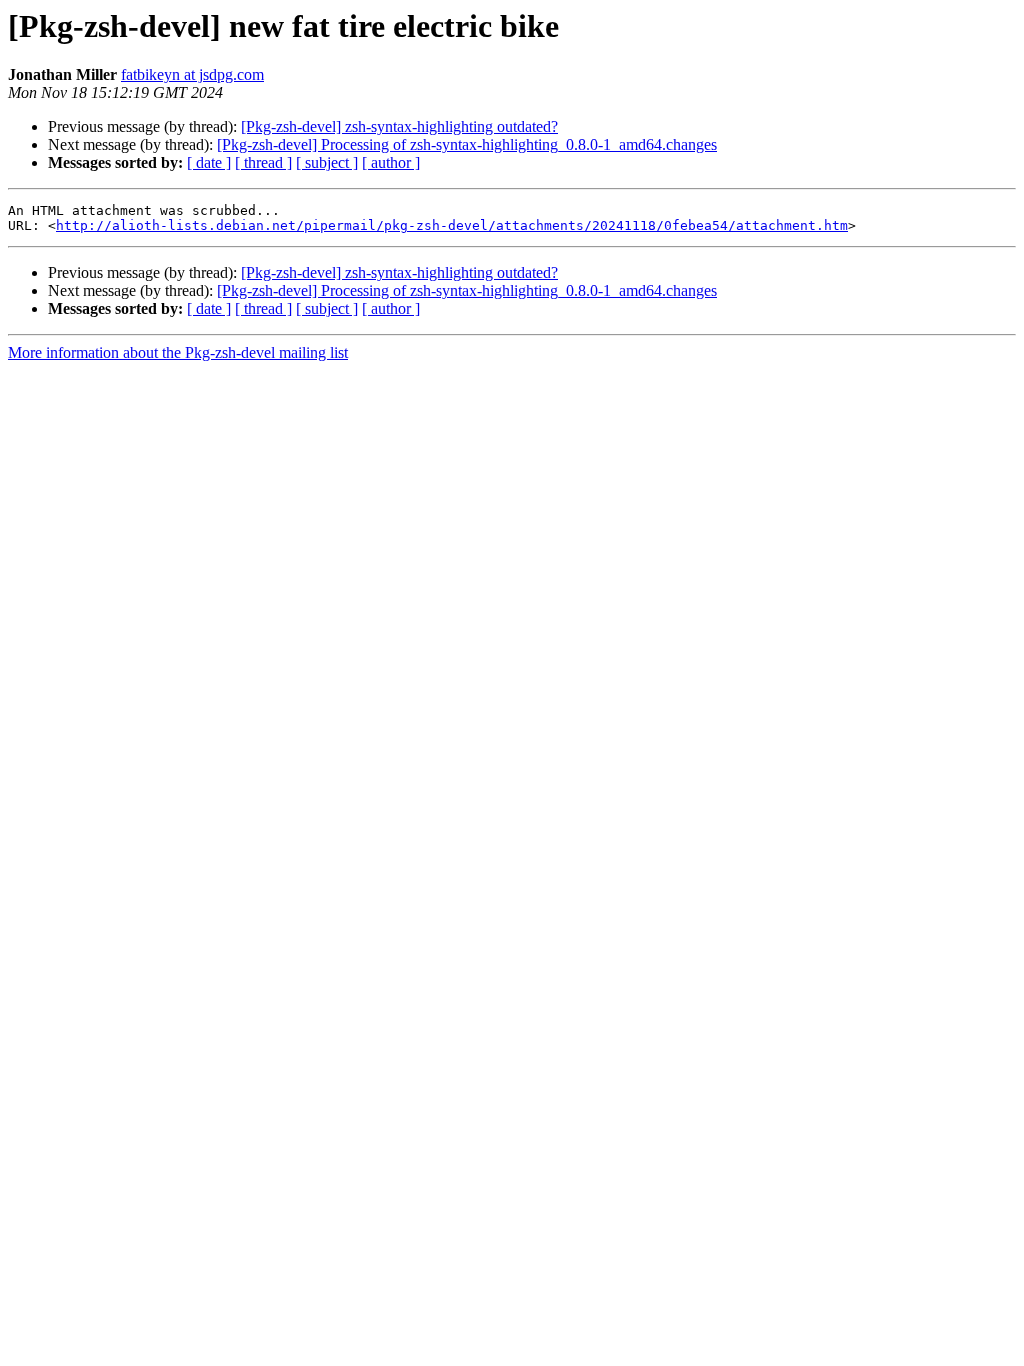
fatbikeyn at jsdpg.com (192, 74)
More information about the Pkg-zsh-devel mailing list (178, 352)
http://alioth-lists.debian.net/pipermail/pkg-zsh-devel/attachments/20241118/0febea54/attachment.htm (452, 225)
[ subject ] (327, 162)
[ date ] (209, 162)
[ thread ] (263, 162)
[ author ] (391, 162)
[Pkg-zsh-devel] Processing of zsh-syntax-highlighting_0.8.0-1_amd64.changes (467, 144)
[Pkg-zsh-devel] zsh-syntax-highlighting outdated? (399, 126)
